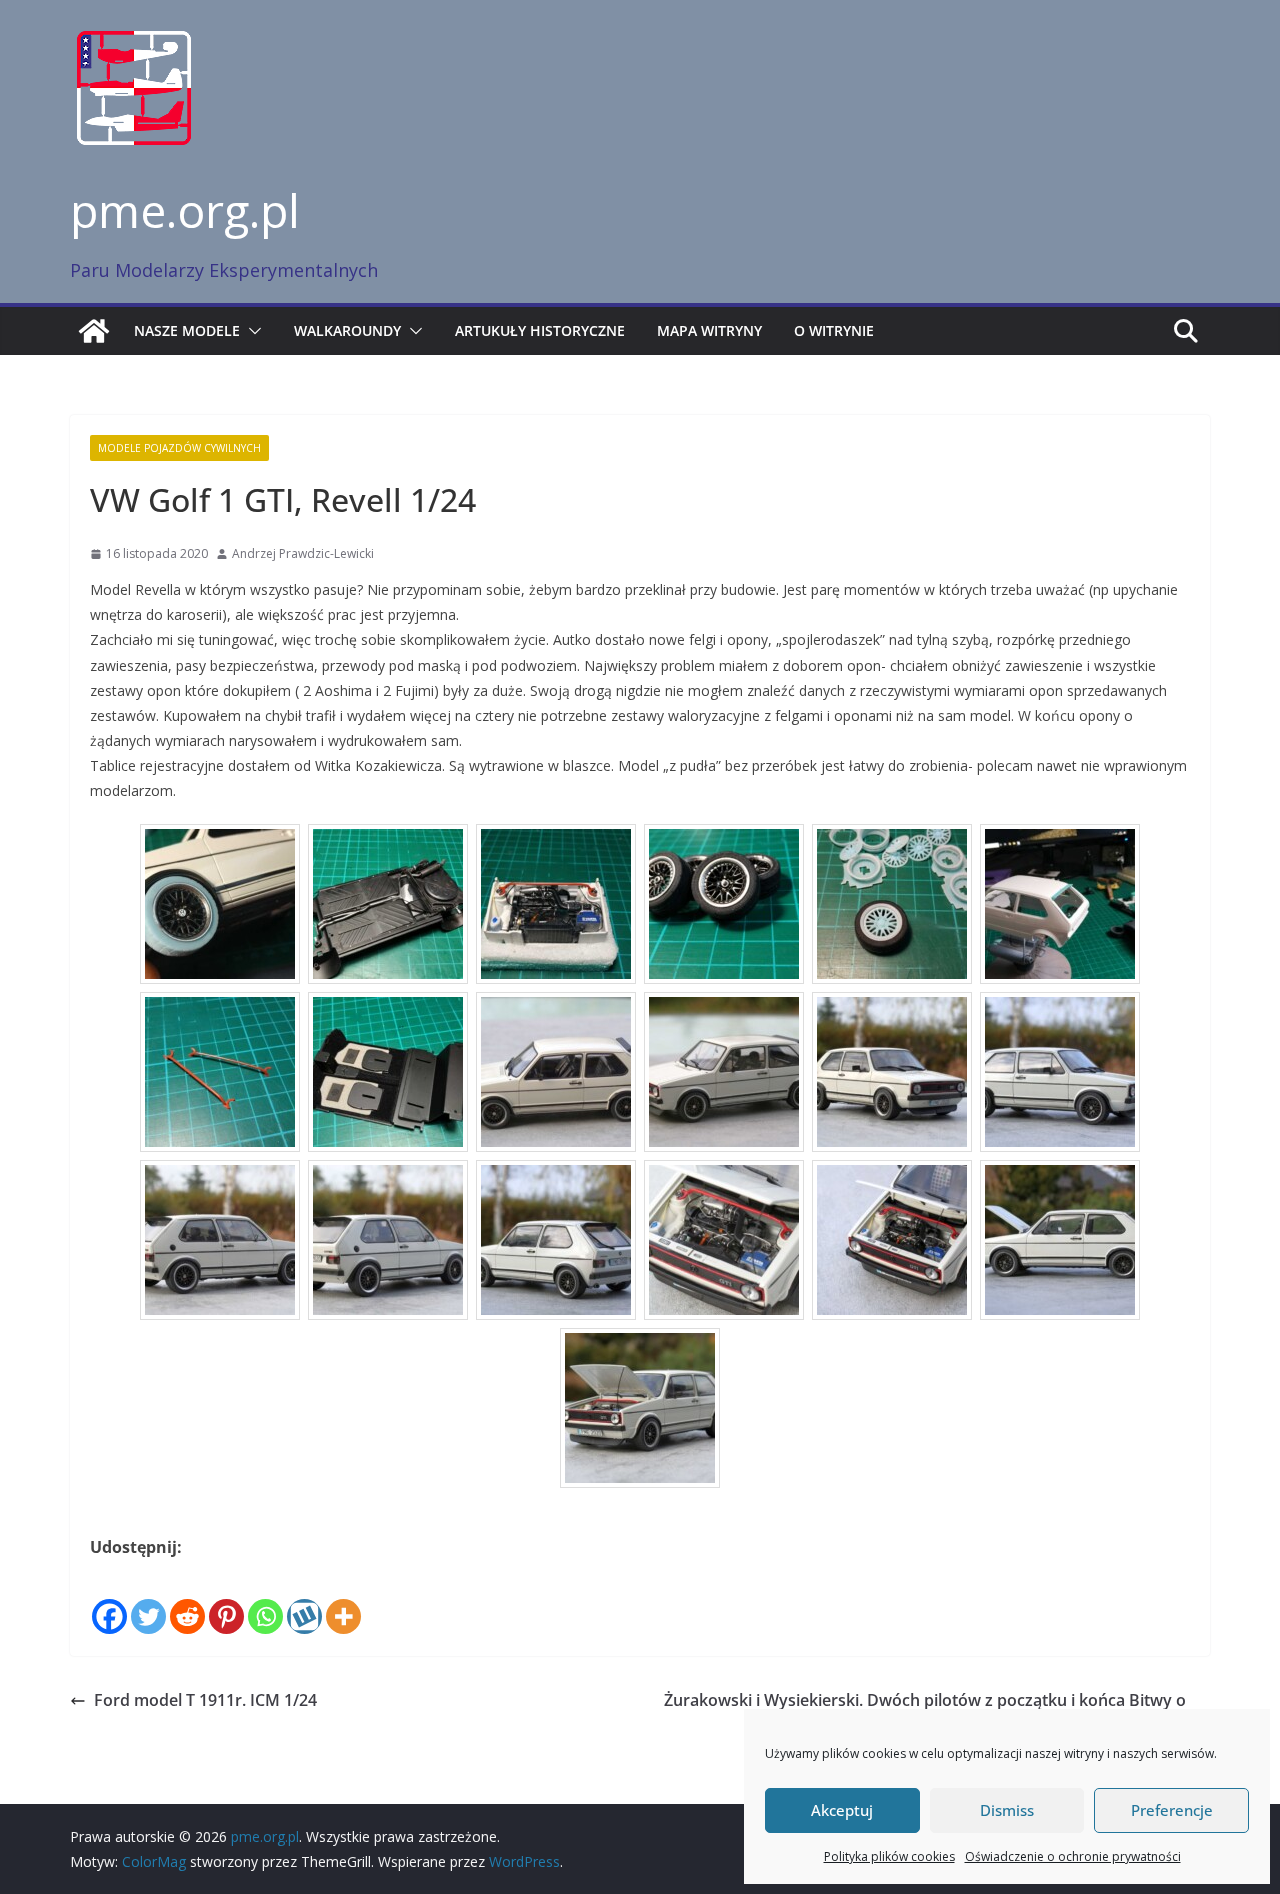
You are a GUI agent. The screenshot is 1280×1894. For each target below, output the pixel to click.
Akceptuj (842, 1810)
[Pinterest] (226, 1600)
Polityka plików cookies (889, 1856)
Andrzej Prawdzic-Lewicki (303, 553)
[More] (343, 1600)
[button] (251, 331)
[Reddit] (187, 1600)
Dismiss (1007, 1810)
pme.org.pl (185, 210)
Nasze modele (187, 330)
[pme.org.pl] (94, 331)
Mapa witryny (709, 330)
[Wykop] (304, 1600)
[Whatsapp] (265, 1600)
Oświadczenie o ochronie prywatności (1073, 1856)
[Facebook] (109, 1600)
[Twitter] (148, 1600)
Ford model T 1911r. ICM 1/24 (205, 1700)
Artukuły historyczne (540, 330)
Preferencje (1172, 1810)
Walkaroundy (347, 330)
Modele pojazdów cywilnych (179, 448)
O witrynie (834, 330)
